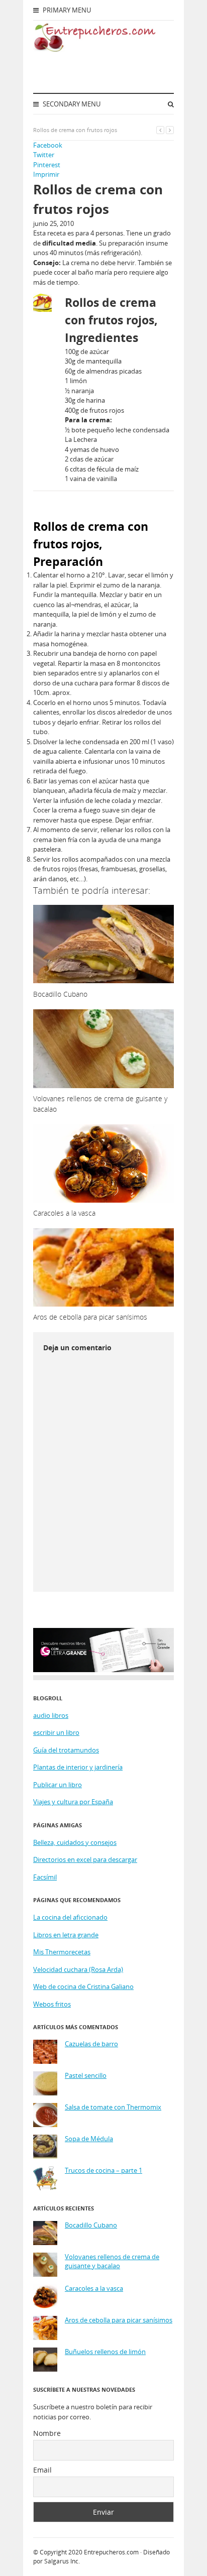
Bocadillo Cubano (91, 2225)
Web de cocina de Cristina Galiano (83, 1986)
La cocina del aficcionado (70, 1917)
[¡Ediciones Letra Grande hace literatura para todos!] (103, 1670)
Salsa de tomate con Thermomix (113, 2107)
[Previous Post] (160, 130)
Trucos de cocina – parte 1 (103, 2171)
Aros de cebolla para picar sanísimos (119, 2320)
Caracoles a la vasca (94, 2289)
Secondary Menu (71, 104)
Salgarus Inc (61, 2561)
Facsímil (45, 1877)
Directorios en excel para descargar (85, 1859)
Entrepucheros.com (111, 2552)
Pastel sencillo (86, 2076)
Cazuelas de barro (91, 2044)
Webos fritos (52, 2004)
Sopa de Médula (89, 2139)
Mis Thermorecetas (62, 1952)
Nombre (47, 2433)
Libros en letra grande (66, 1935)
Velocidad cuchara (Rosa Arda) (78, 1969)
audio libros (51, 1715)
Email (42, 2470)
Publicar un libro (58, 1785)
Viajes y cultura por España (73, 1802)
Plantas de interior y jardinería (78, 1767)
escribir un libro (56, 1732)
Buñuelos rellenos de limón (105, 2352)
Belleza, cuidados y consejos (75, 1842)
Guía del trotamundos (66, 1750)
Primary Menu (66, 10)
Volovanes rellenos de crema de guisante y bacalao (112, 2261)
